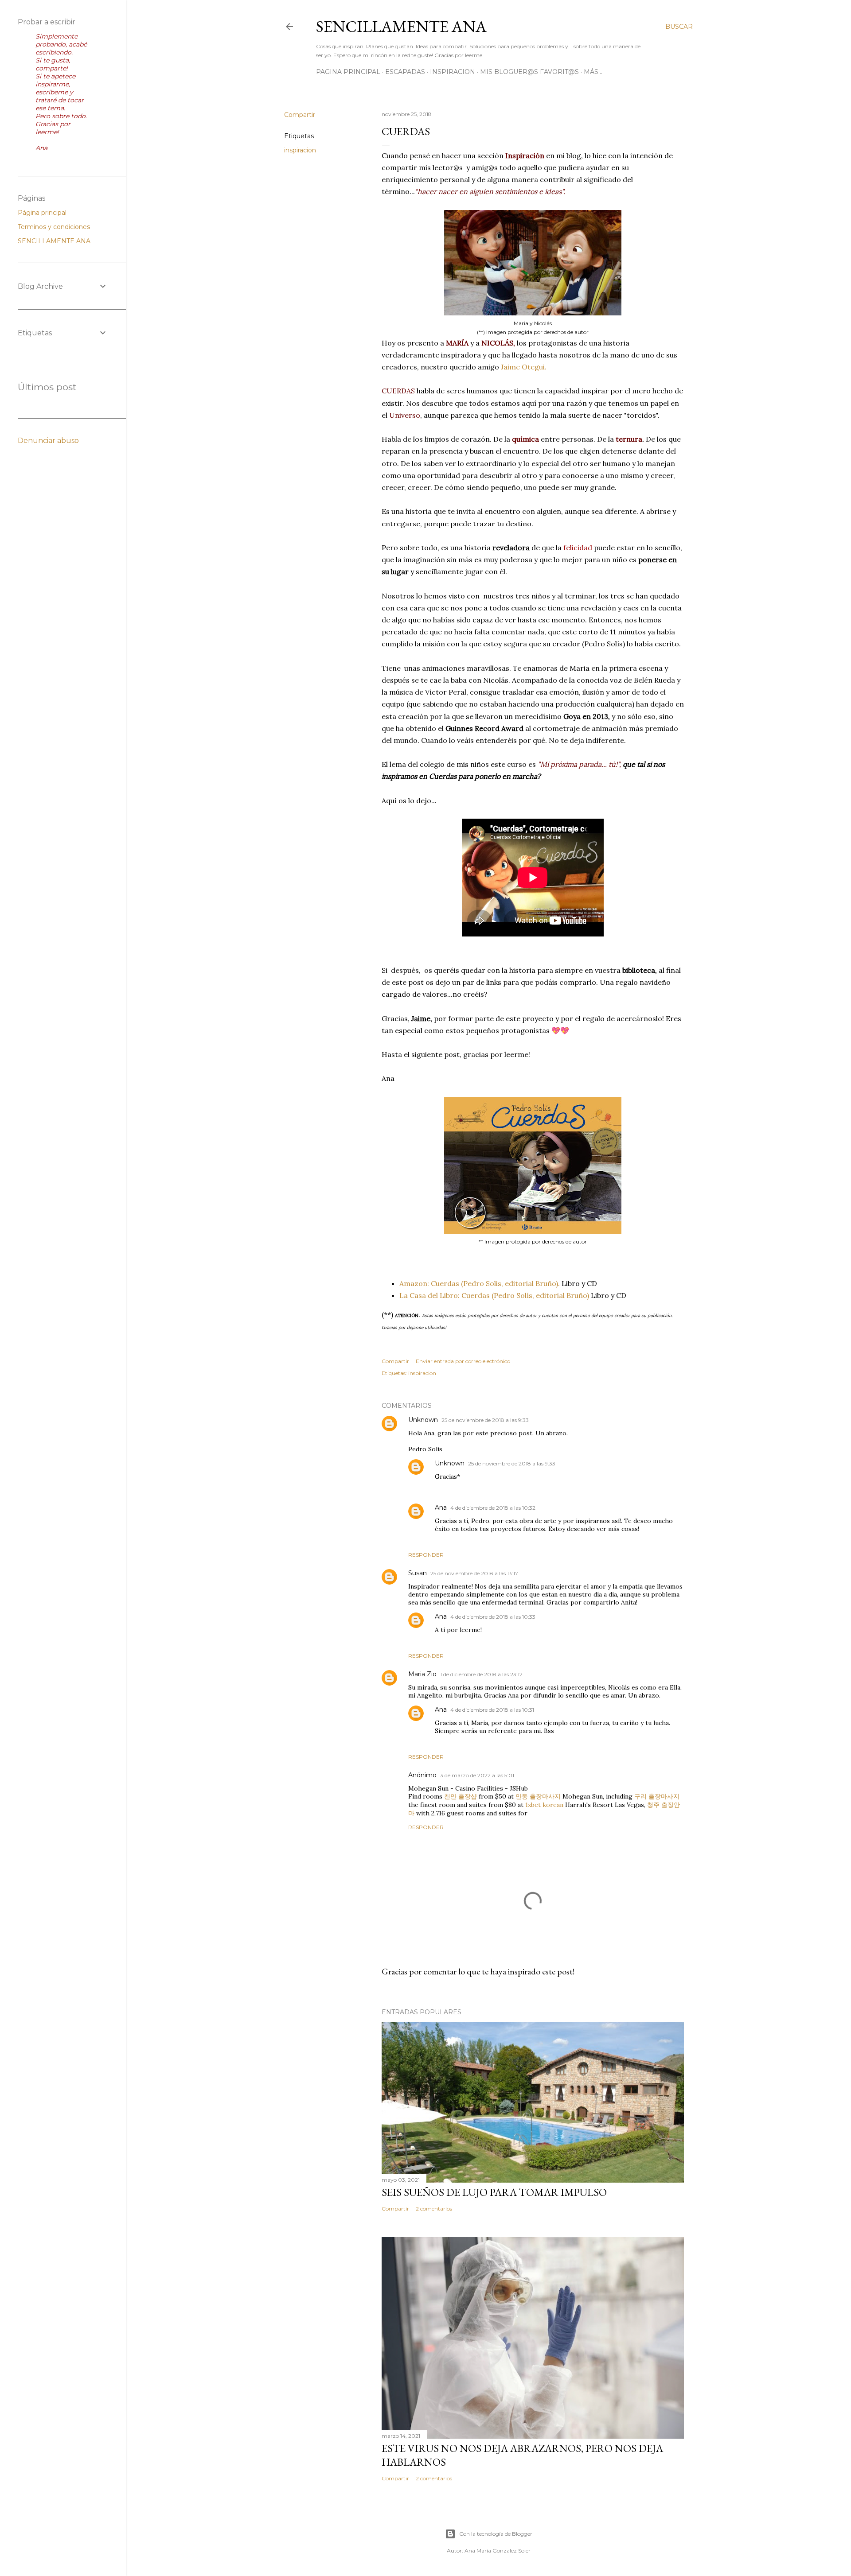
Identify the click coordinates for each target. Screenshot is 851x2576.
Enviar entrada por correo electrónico (463, 1361)
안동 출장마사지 (538, 1796)
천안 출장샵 (461, 1796)
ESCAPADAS (405, 72)
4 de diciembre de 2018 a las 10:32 (493, 1508)
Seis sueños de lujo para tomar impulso (494, 2192)
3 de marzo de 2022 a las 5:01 (477, 1775)
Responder (426, 1555)
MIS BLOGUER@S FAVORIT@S (529, 72)
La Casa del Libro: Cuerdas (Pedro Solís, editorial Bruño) (494, 1295)
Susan (418, 1573)
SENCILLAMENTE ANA (54, 241)
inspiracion (300, 150)
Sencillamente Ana (401, 26)
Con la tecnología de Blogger (496, 2534)
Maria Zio (422, 1674)
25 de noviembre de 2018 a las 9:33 (485, 1420)
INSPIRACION (453, 72)
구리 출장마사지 (657, 1796)
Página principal (42, 213)
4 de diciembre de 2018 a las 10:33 (493, 1617)
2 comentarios (434, 2209)
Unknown (423, 1420)
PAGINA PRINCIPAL (348, 72)
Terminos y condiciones (54, 227)
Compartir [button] (300, 115)
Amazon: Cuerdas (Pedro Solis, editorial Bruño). (480, 1283)
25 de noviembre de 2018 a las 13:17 (474, 1573)
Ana (441, 1508)
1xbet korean (544, 1805)
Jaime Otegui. (524, 367)
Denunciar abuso (48, 441)
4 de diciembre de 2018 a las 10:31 (492, 1710)
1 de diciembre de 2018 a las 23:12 (481, 1674)
